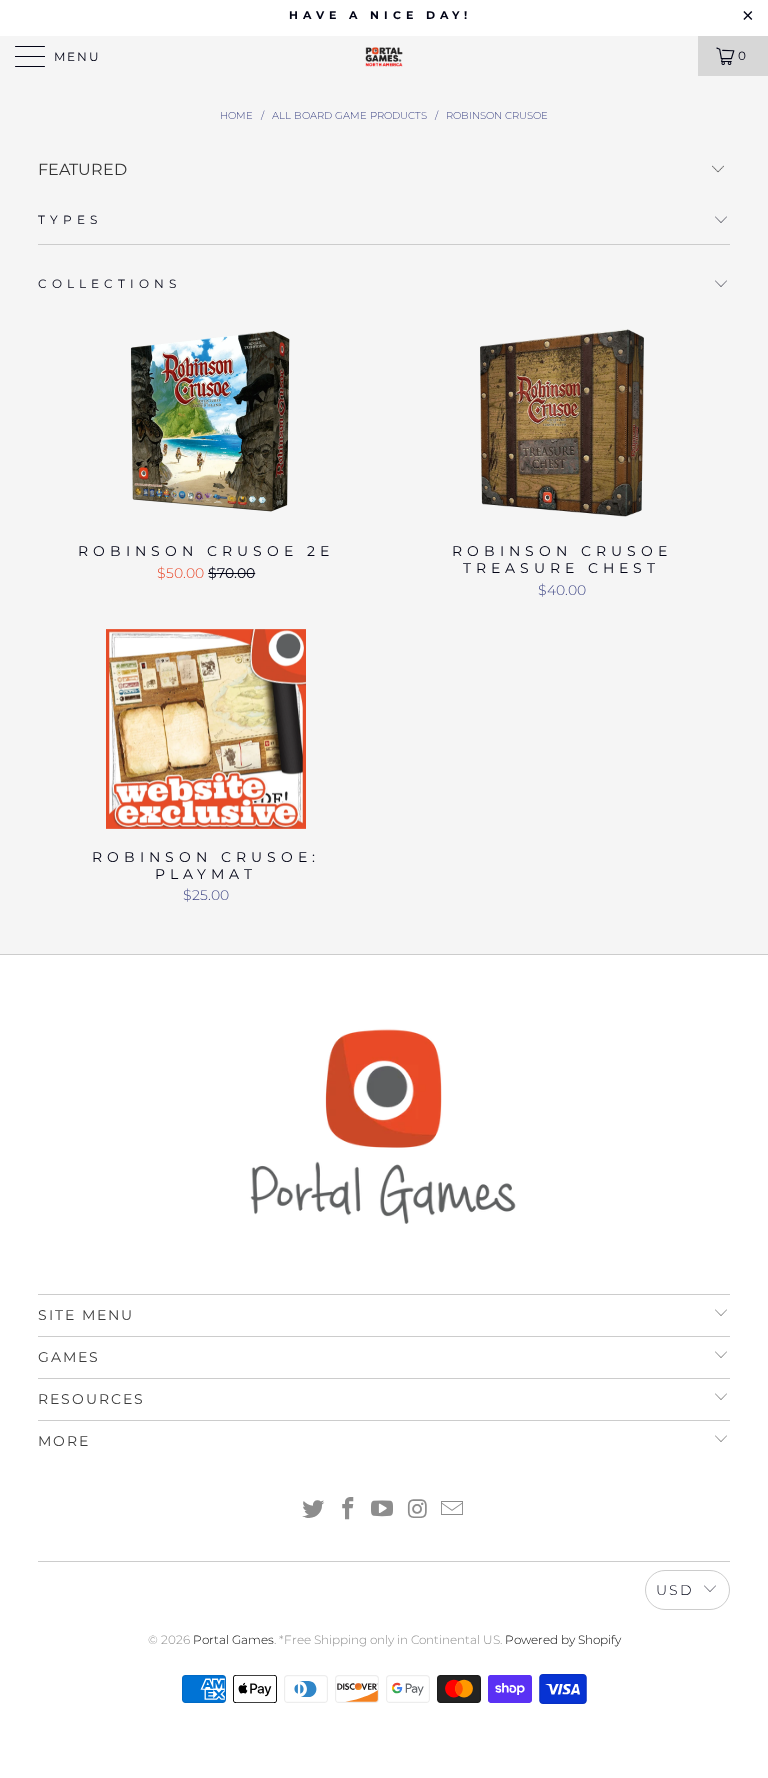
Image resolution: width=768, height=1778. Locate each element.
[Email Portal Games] (453, 1510)
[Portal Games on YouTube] (383, 1510)
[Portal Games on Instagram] (418, 1510)
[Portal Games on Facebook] (348, 1510)
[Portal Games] (384, 56)
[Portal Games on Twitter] (314, 1510)
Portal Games (233, 1639)
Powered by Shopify (563, 1639)
